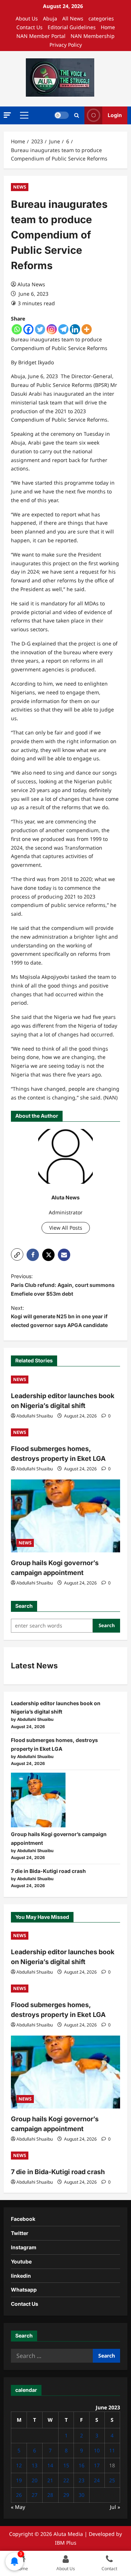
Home (108, 27)
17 (97, 2465)
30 (82, 2495)
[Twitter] (40, 329)
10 (97, 2450)
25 (112, 2480)
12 (19, 2465)
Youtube (21, 2261)
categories (101, 18)
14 (50, 2465)
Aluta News (31, 284)
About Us (27, 18)
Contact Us (29, 27)
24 (97, 2480)
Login (115, 115)
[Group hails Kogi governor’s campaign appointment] (65, 1516)
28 (50, 2495)
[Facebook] (28, 329)
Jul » (115, 2507)
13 (35, 2465)
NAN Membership (93, 36)
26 (19, 2495)
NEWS (20, 187)
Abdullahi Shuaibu (35, 1416)
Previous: (63, 1285)
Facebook (23, 2219)
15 (66, 2465)
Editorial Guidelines (72, 27)
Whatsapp (24, 2290)
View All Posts (66, 1228)
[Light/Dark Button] (61, 115)
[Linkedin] (75, 329)
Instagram (24, 2247)
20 (35, 2480)
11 (112, 2450)
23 (82, 2480)
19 (19, 2480)
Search (24, 1606)
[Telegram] (63, 329)
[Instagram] (52, 329)
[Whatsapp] (17, 329)
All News (73, 18)
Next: (59, 1317)
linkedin (21, 2276)
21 (50, 2480)
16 (82, 2465)
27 (35, 2495)
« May (18, 2507)
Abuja (50, 18)
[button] (7, 115)
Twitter (20, 2233)
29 (66, 2495)
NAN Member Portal (41, 36)
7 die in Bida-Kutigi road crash (48, 1871)
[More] (87, 329)
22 (66, 2480)
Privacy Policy (66, 45)
